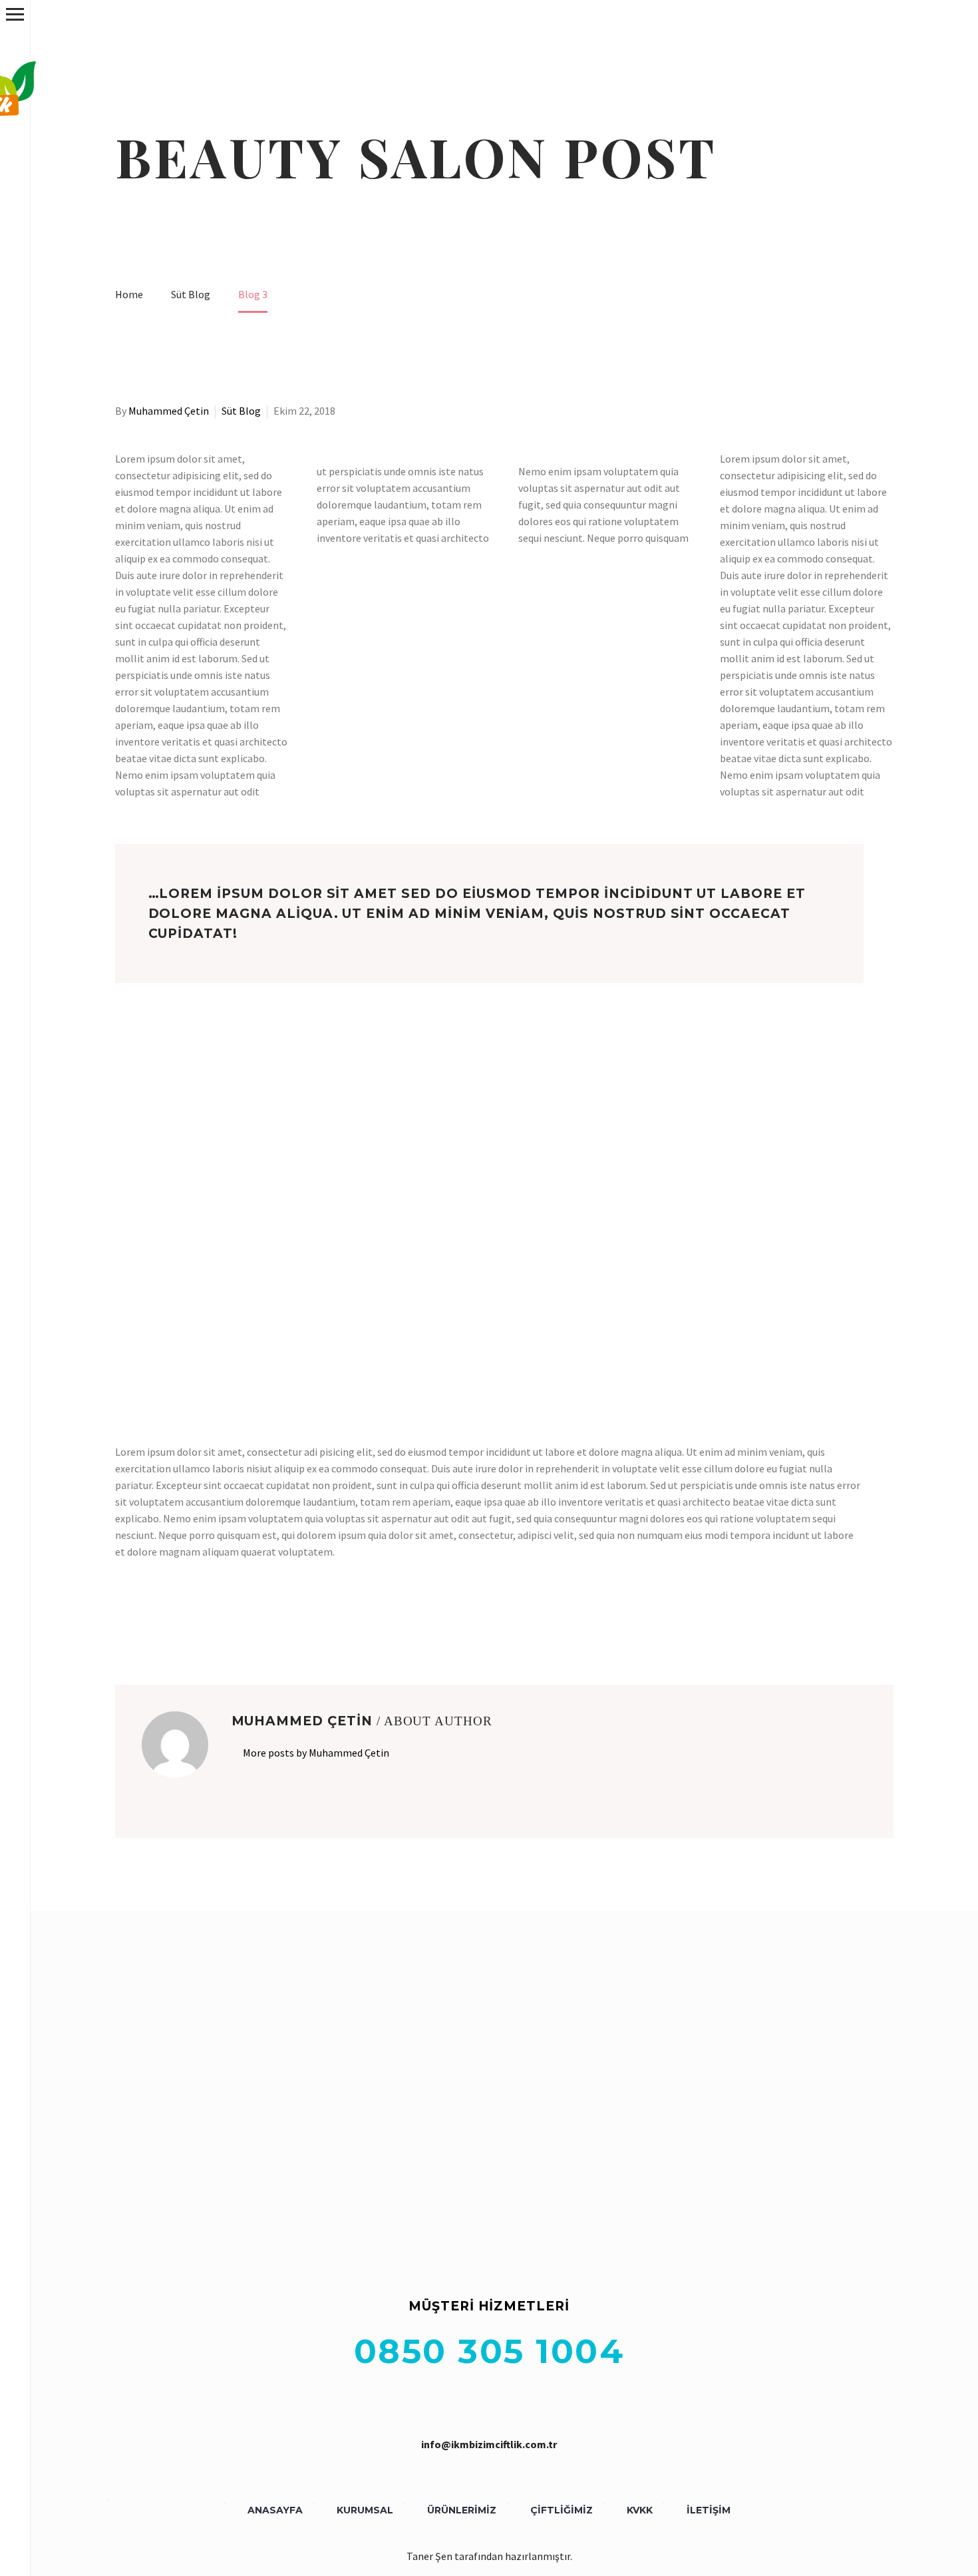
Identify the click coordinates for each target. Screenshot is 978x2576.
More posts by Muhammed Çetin (316, 1753)
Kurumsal (365, 2510)
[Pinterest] (162, 1617)
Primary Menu (15, 14)
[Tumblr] (182, 1617)
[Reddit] (220, 1617)
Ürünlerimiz (462, 2510)
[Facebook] (124, 1617)
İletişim (709, 2510)
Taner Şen (429, 2556)
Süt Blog (241, 411)
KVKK (640, 2510)
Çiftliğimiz (562, 2510)
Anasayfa (275, 2510)
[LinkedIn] (201, 1617)
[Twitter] (143, 1617)
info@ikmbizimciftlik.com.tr (489, 2444)
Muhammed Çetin (169, 411)
